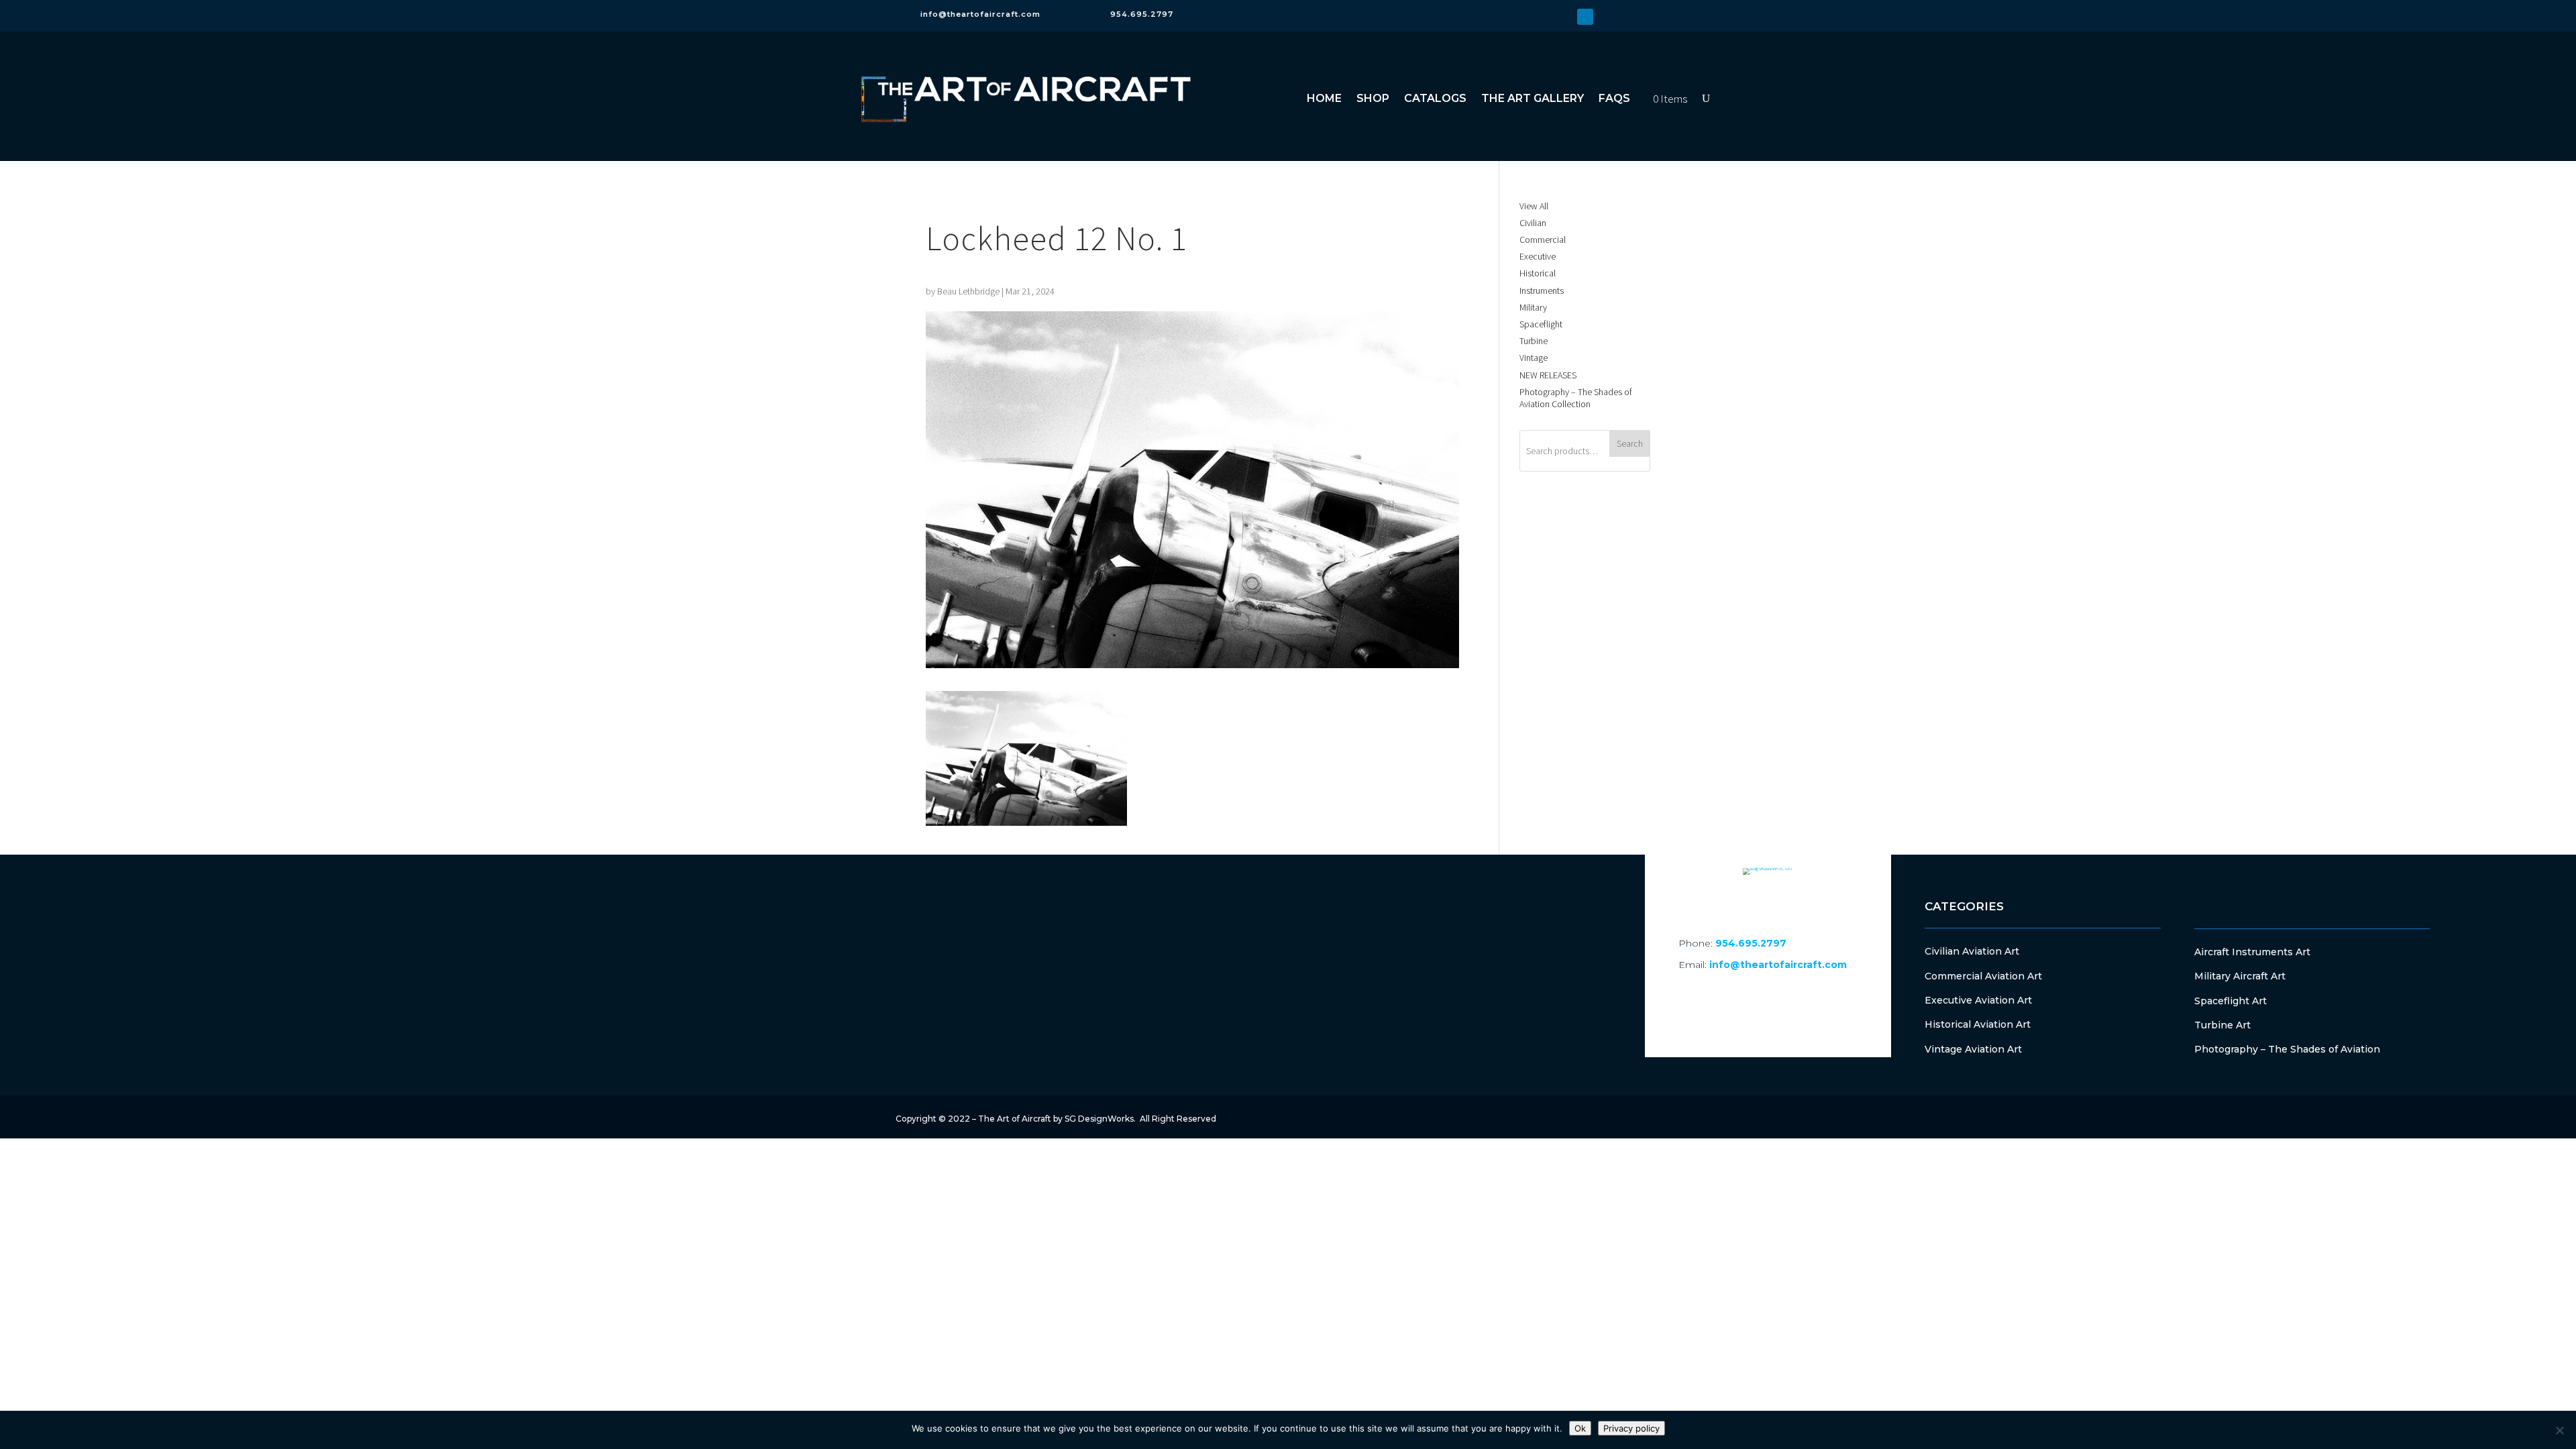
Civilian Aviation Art (1972, 951)
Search (1630, 443)
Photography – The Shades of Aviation (2287, 1049)
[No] (2559, 1430)
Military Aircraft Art (2240, 976)
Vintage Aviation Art (1973, 1049)
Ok (1580, 1428)
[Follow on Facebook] (1542, 17)
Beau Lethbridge (968, 291)
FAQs (1614, 98)
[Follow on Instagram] (1564, 17)
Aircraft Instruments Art (2252, 952)
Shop (1373, 98)
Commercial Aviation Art (1983, 976)
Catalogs (1435, 98)
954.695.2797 (1142, 14)
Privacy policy (1631, 1428)
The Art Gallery (1533, 98)
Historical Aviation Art (1978, 1024)
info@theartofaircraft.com (980, 14)
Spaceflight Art (2231, 1001)
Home (1324, 98)
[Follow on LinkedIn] (1585, 17)
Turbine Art (2222, 1025)
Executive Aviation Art (1978, 1000)
